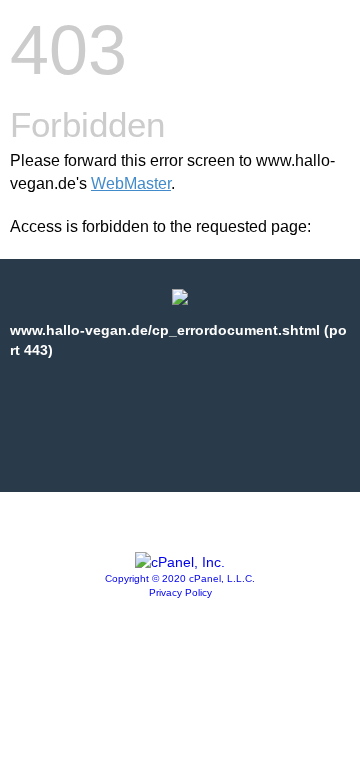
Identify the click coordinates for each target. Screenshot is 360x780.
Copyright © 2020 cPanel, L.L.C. (180, 578)
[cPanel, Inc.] (180, 562)
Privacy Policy (180, 592)
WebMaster (131, 183)
